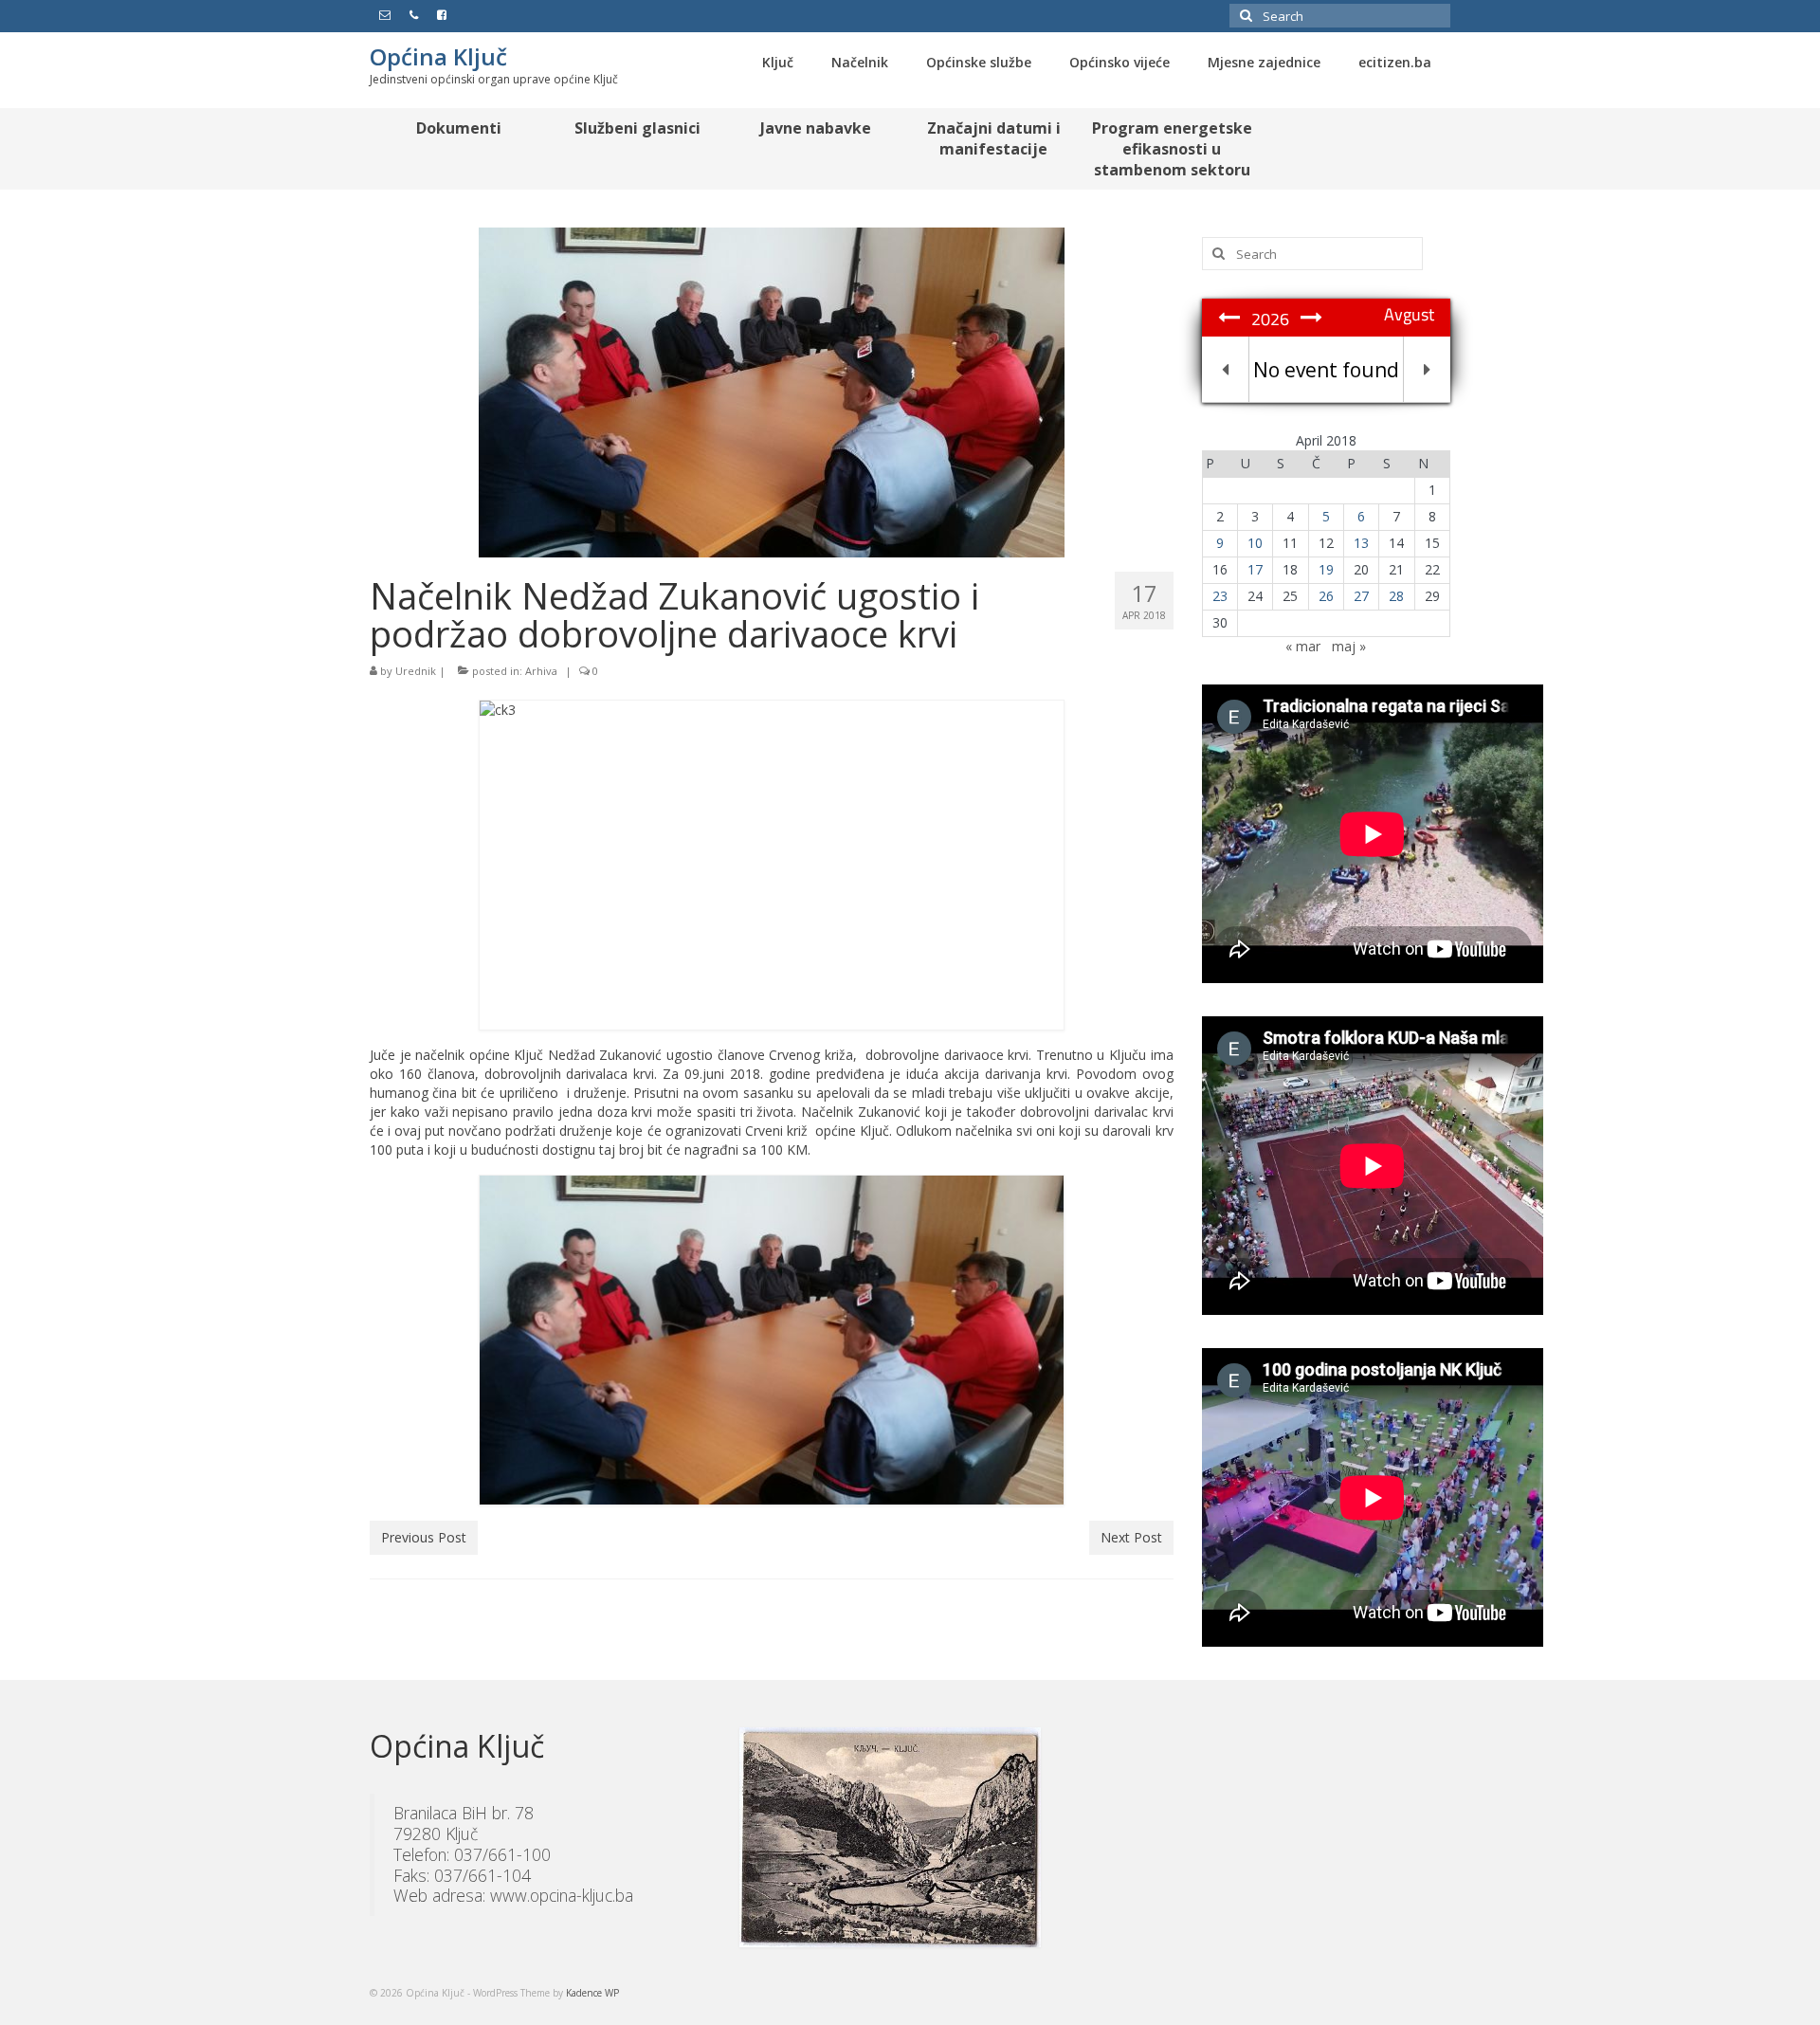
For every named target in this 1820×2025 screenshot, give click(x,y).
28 (1396, 596)
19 (1326, 569)
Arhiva (541, 671)
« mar (1303, 646)
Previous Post (424, 1537)
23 (1220, 596)
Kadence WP (592, 1993)
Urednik (416, 671)
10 (1255, 543)
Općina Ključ (438, 56)
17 (1255, 569)
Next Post (1131, 1537)
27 (1361, 596)
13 (1361, 543)
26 (1326, 596)
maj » (1349, 646)
